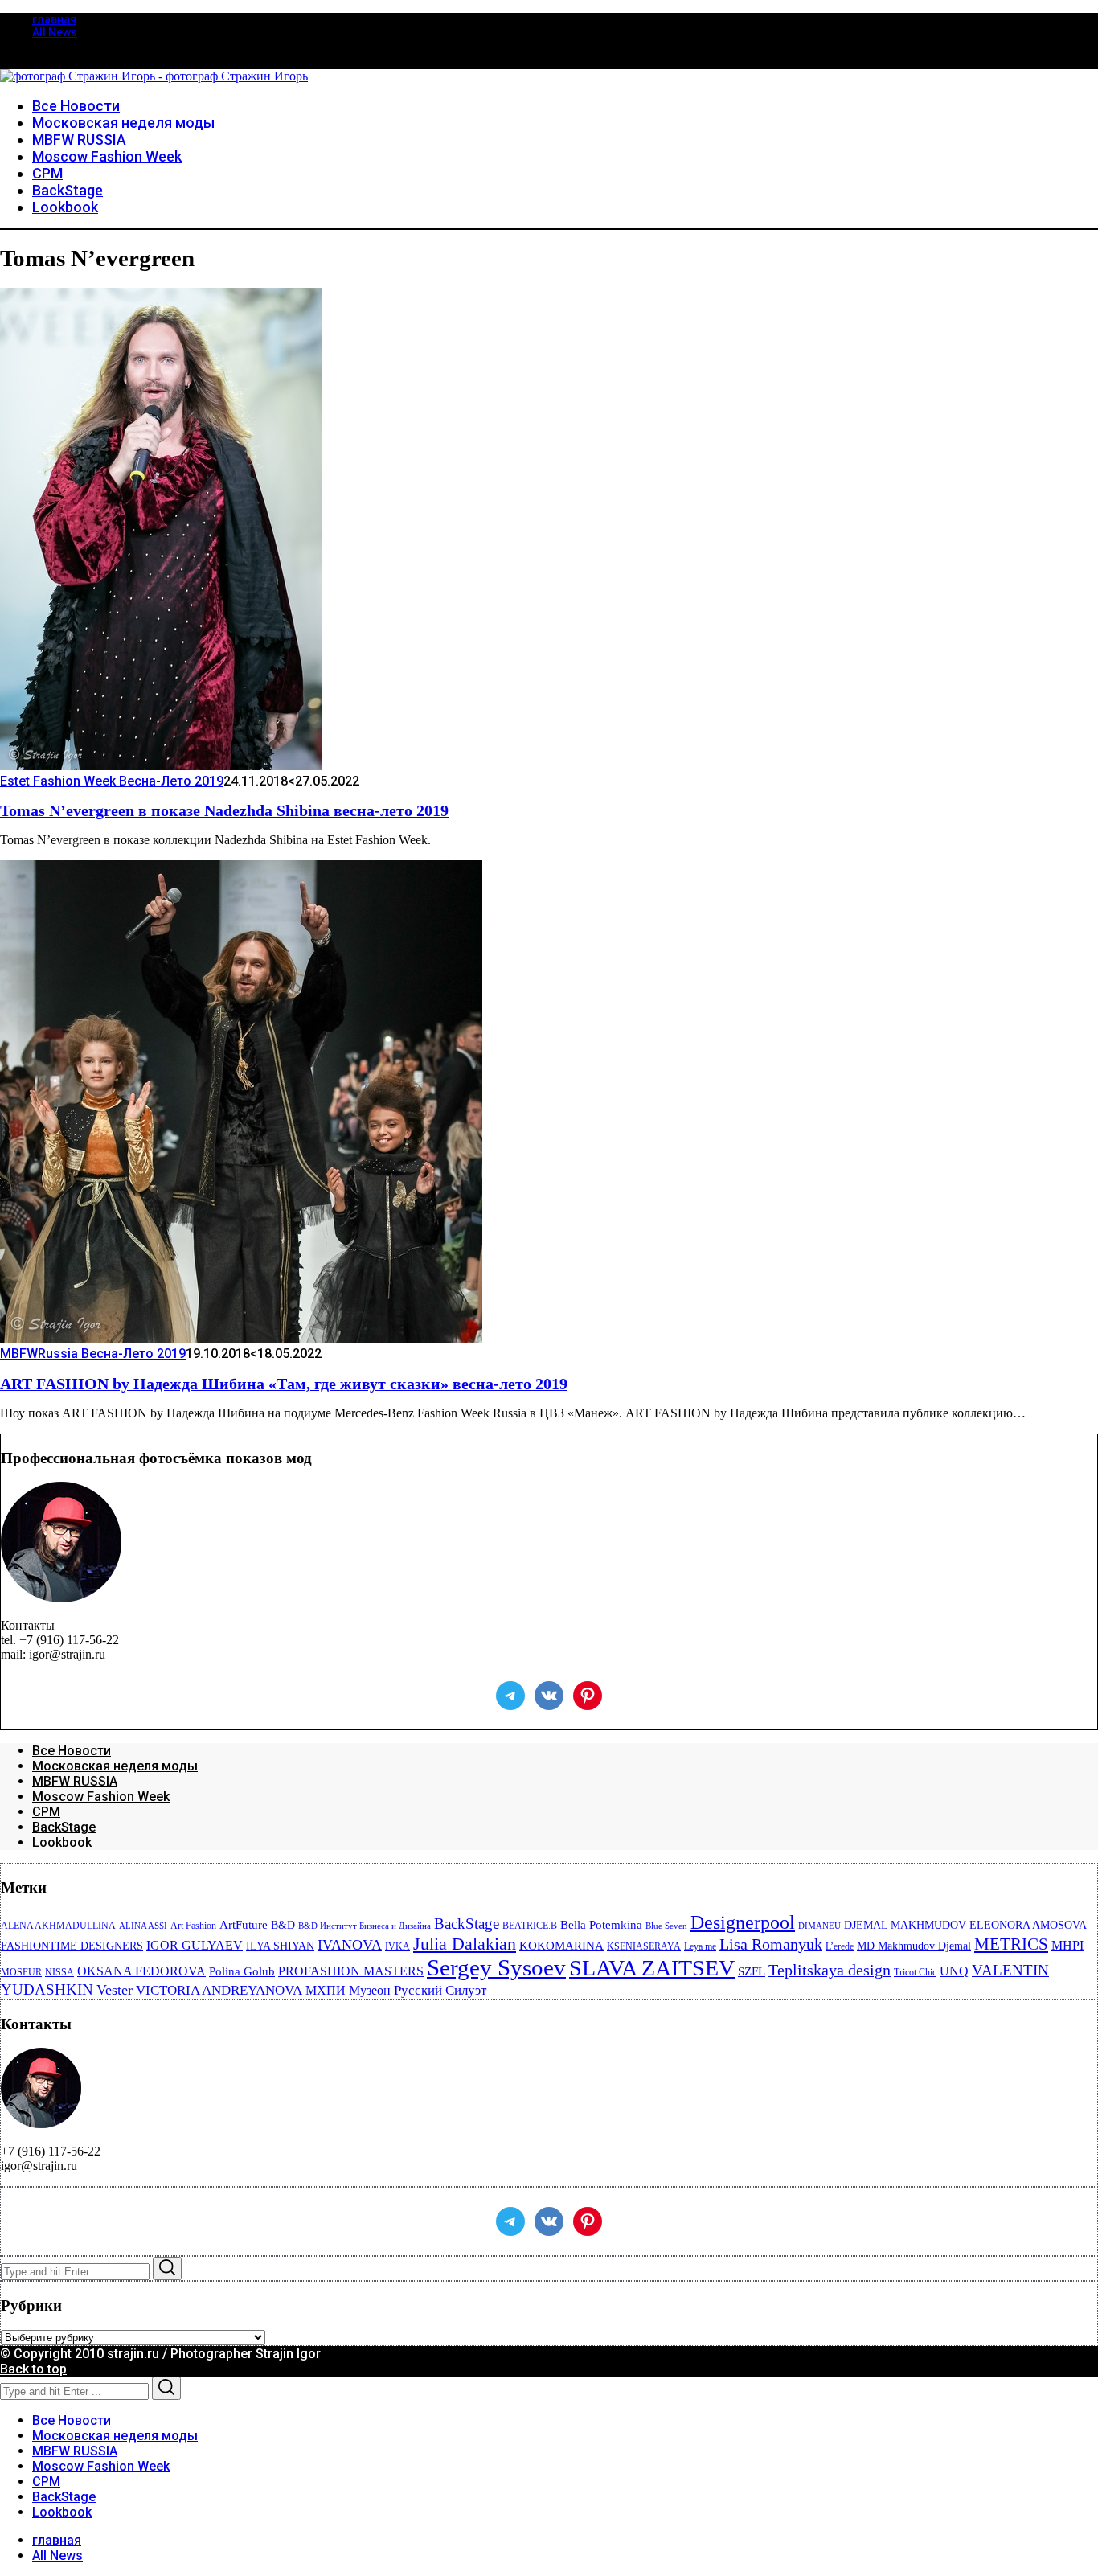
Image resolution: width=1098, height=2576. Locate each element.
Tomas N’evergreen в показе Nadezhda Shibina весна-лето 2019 (224, 810)
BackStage (64, 1827)
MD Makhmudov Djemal (914, 1946)
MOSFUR (21, 1972)
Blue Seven (666, 1926)
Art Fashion (193, 1926)
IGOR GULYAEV (195, 1945)
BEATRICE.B (530, 1926)
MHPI (1067, 1945)
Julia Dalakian (465, 1944)
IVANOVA (350, 1945)
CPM (46, 1812)
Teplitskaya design (830, 1970)
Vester (115, 1990)
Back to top (33, 2369)
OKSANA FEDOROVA (141, 1971)
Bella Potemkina (601, 1925)
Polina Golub (242, 1971)
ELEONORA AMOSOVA (1028, 1925)
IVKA (397, 1946)
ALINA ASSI (143, 1926)
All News (55, 32)
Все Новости (72, 1751)
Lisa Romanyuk (771, 1944)
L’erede (840, 1946)
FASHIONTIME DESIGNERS (72, 1946)
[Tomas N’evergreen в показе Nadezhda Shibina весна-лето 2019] (161, 766)
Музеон (370, 1990)
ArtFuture (244, 1925)
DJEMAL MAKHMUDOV (905, 1925)
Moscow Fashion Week (101, 1797)
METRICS (1011, 1944)
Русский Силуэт (440, 1990)
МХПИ (326, 1990)
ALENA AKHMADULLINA (58, 1926)
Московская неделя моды (115, 1766)
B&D (283, 1925)
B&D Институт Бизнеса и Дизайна (365, 1926)
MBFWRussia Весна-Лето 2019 (93, 1354)
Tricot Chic (915, 1972)
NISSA (59, 1972)
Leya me (700, 1946)
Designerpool (743, 1922)
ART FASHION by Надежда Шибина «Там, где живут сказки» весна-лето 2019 (284, 1384)
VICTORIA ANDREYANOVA (219, 1990)
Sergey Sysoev (496, 1967)
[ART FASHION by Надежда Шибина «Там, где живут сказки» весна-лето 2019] (241, 1338)
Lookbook (62, 1842)
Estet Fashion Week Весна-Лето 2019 (112, 781)
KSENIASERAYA (644, 1946)
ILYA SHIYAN (280, 1946)
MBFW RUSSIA (75, 1781)
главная (54, 19)
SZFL (752, 1971)
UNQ (954, 1971)
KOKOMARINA (561, 1946)
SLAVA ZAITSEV (652, 1968)
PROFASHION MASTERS (351, 1971)
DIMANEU (819, 1926)
